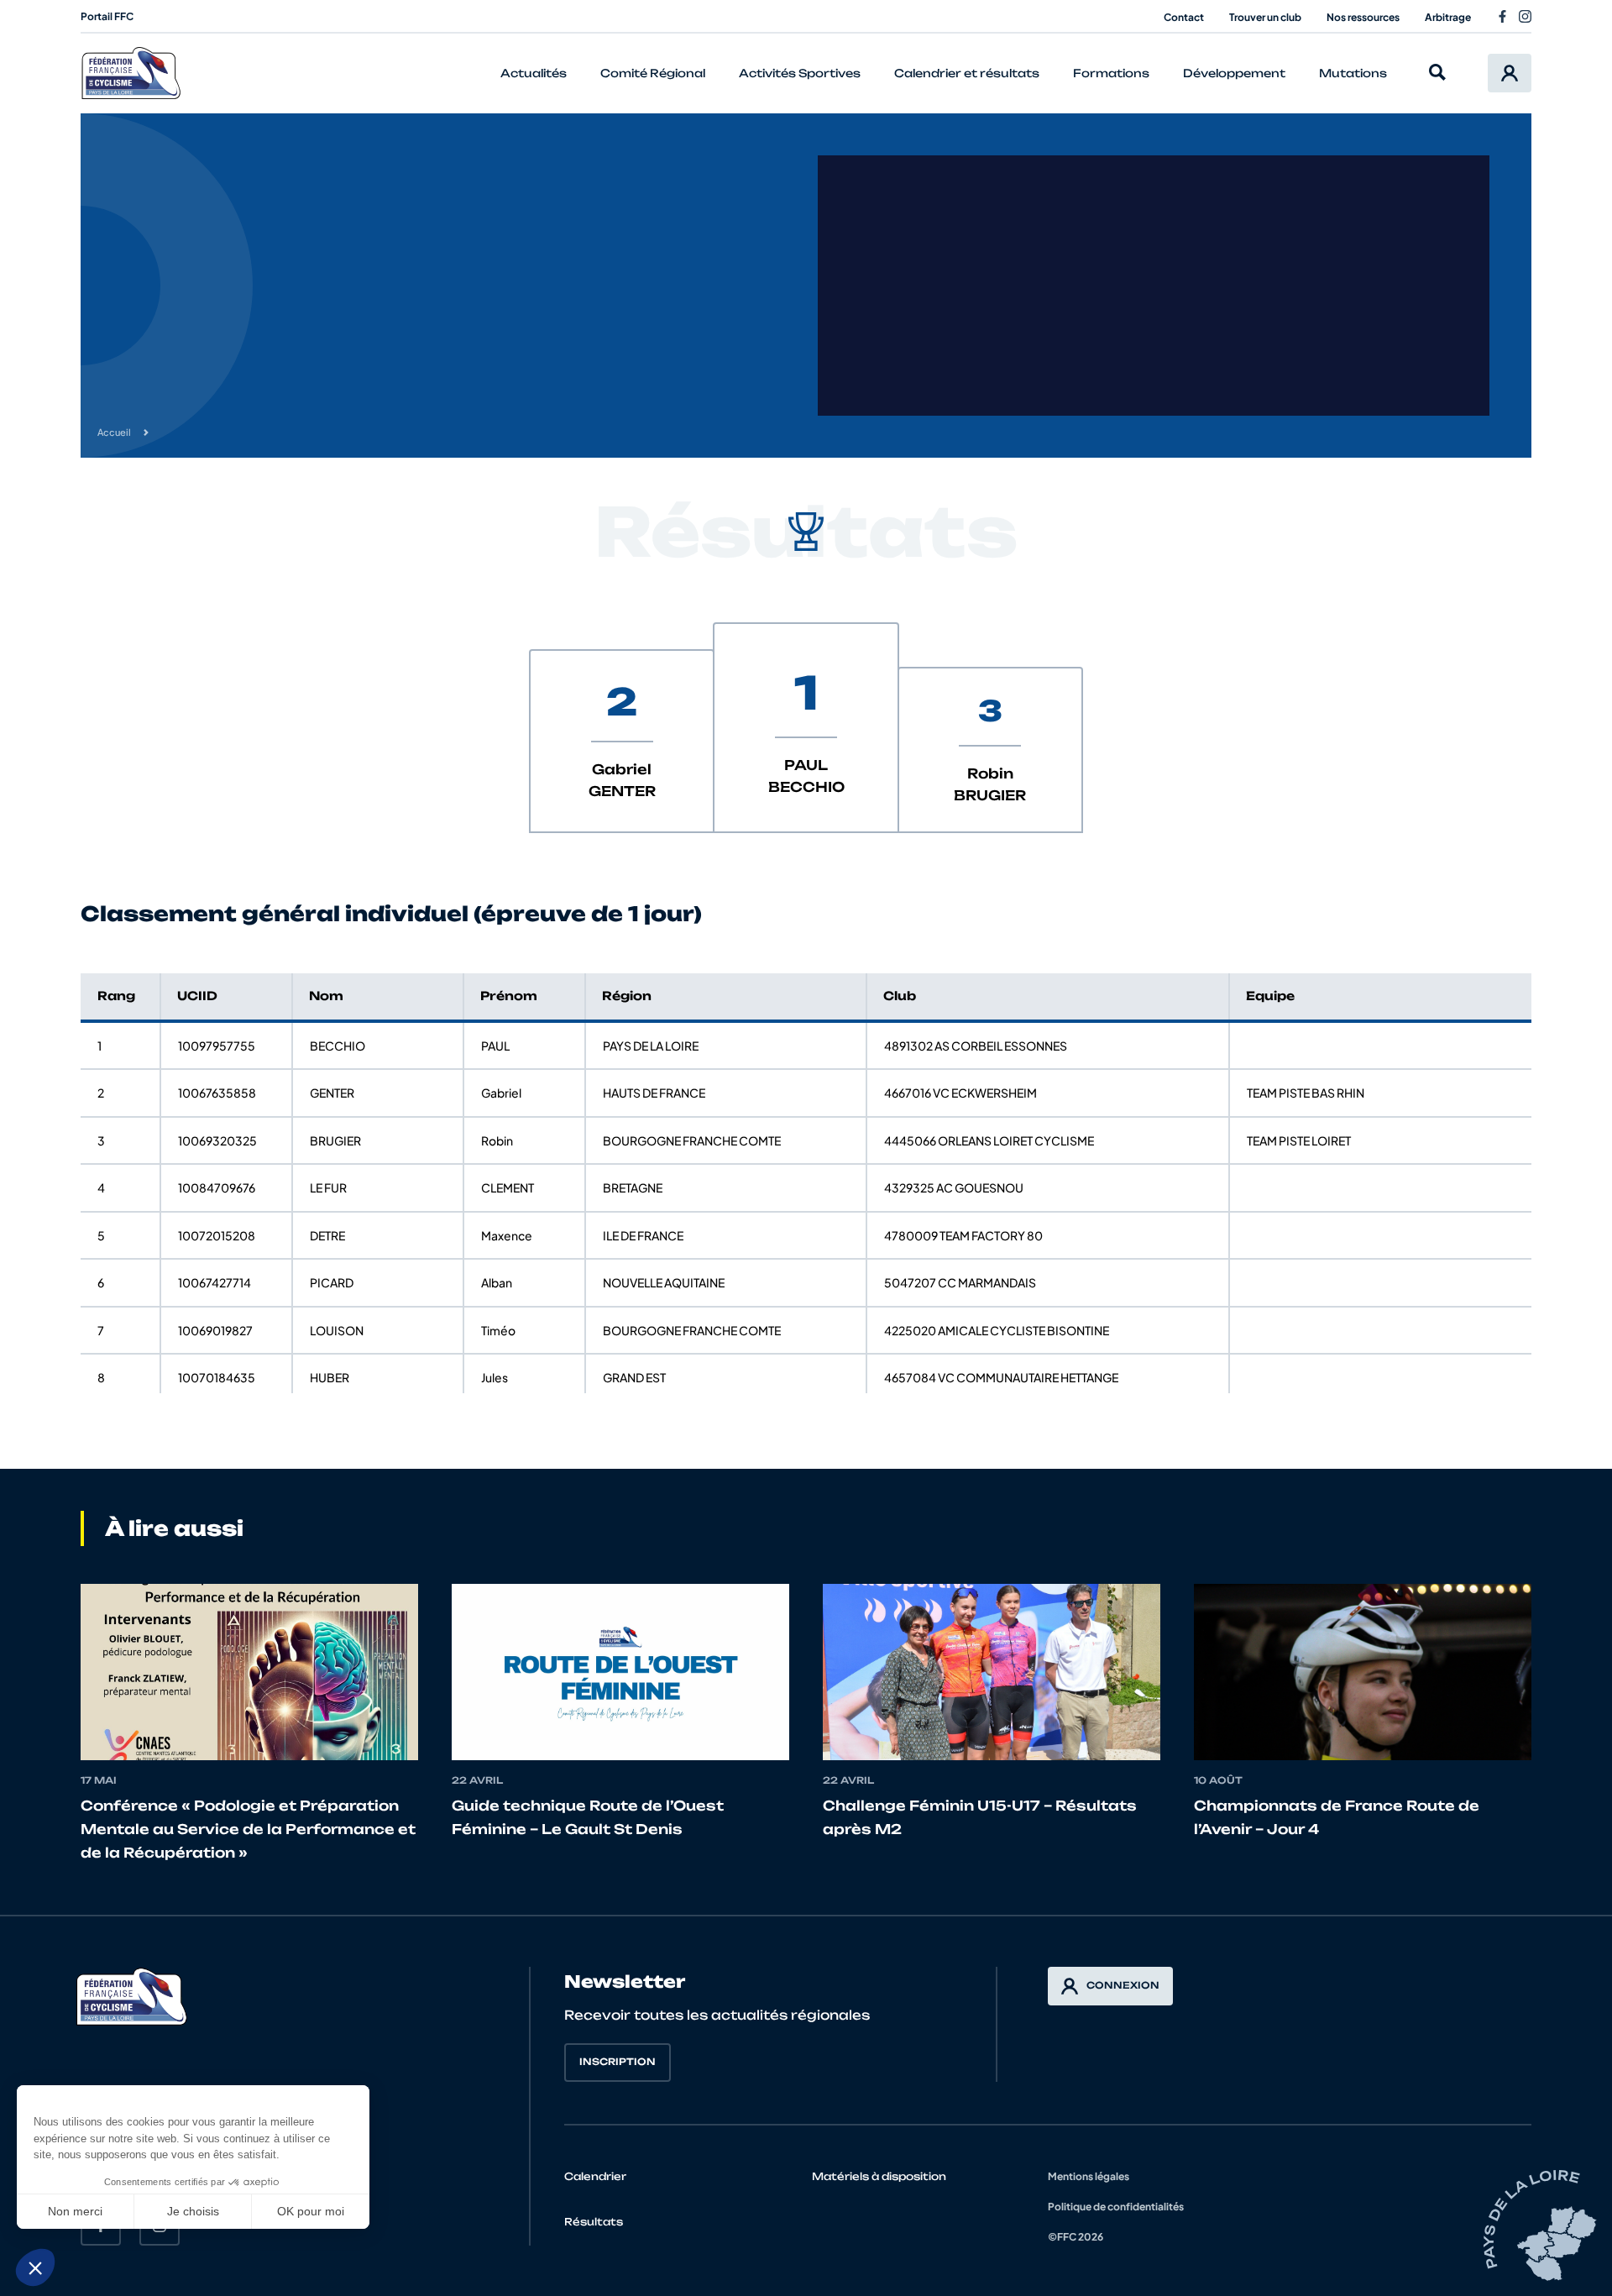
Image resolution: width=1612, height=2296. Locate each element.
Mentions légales (1089, 2176)
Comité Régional (653, 73)
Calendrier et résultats (967, 73)
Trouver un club (1265, 17)
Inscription (618, 2062)
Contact (1184, 17)
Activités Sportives (800, 73)
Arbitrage (1448, 17)
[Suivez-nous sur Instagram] (1525, 16)
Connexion (1123, 1985)
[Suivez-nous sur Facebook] (1502, 16)
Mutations (1353, 73)
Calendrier (595, 2176)
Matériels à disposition (879, 2176)
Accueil (114, 432)
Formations (1111, 73)
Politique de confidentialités (1116, 2207)
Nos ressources (1363, 17)
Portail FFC (107, 16)
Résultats (594, 2222)
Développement (1234, 73)
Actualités (534, 73)
